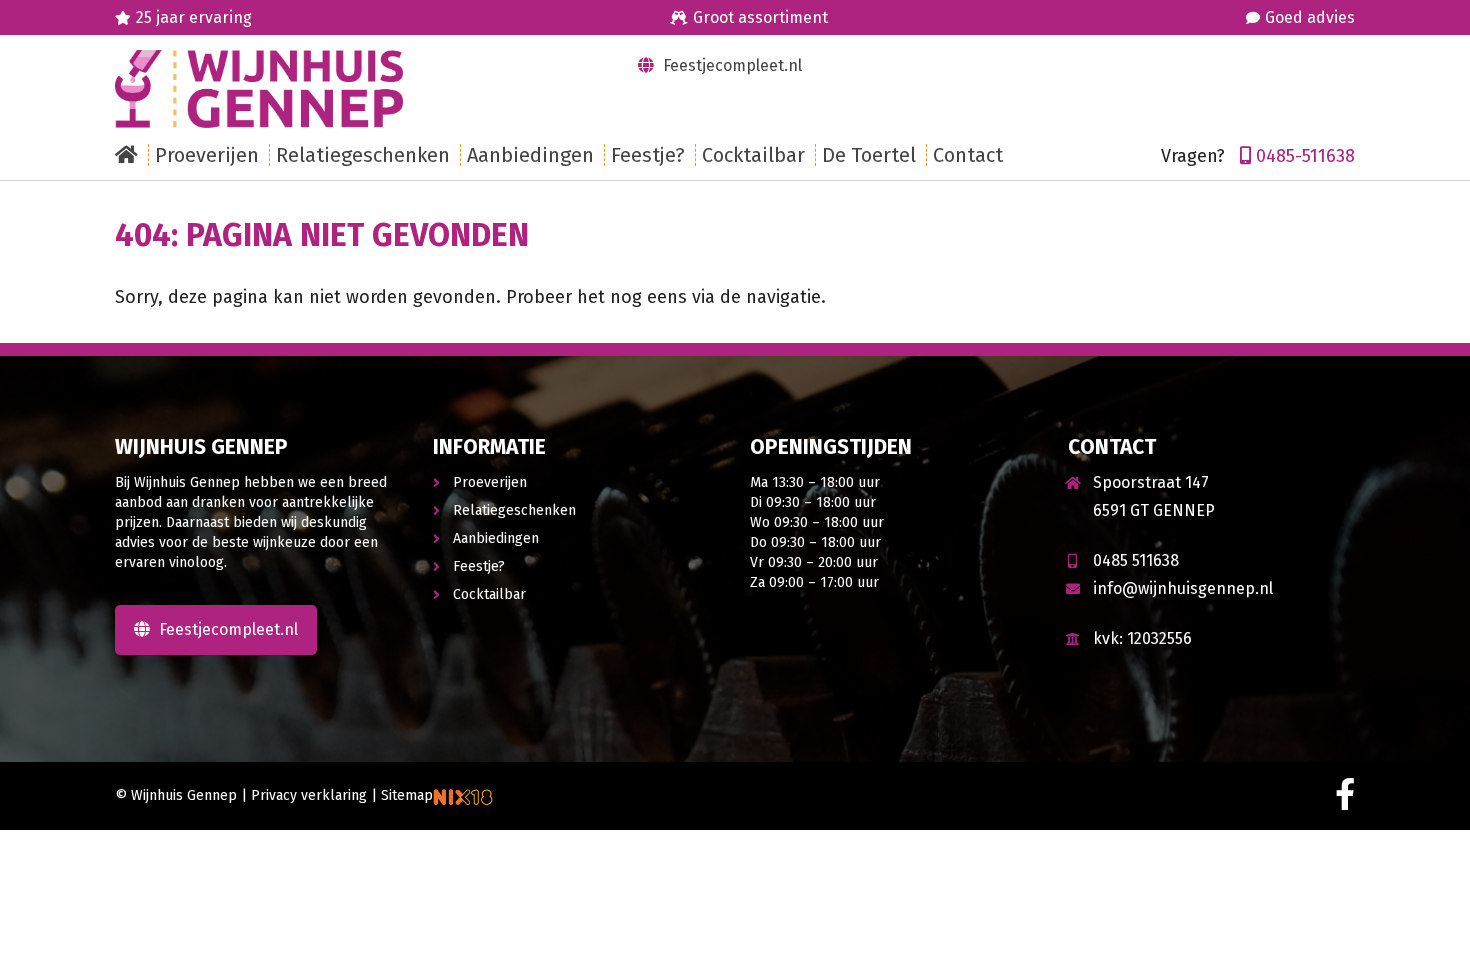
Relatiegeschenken (514, 510)
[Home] (132, 155)
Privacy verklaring (309, 795)
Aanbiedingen (496, 538)
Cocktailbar (489, 594)
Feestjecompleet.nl (730, 65)
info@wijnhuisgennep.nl (1183, 588)
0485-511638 (1305, 156)
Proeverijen (490, 482)
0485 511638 (1136, 560)
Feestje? (479, 566)
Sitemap (407, 795)
